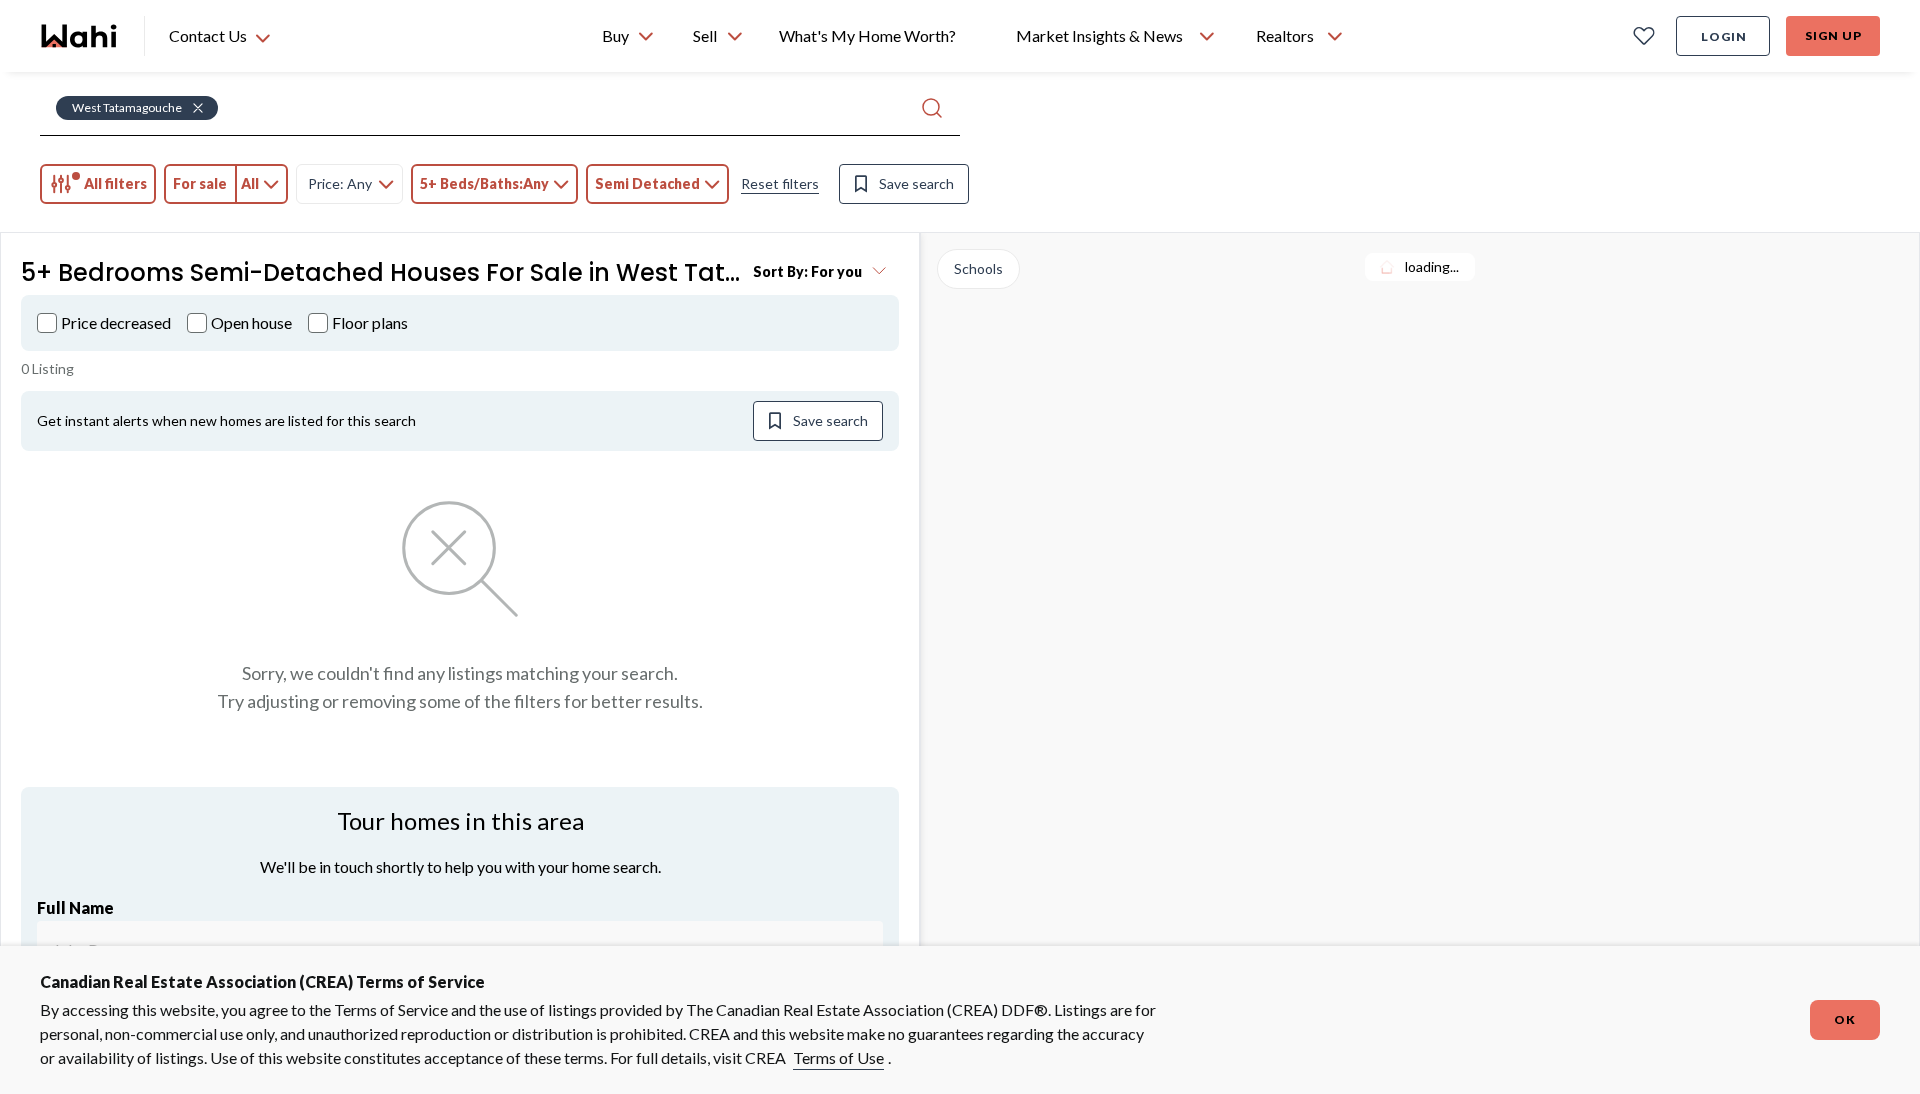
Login (1724, 36)
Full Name (75, 907)
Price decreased (116, 322)
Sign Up (1833, 35)
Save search (916, 183)
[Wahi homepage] (80, 36)
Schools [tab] (978, 268)
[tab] (98, 184)
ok (1845, 1019)
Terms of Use (838, 1057)
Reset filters (780, 183)
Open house (251, 322)
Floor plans (370, 322)
